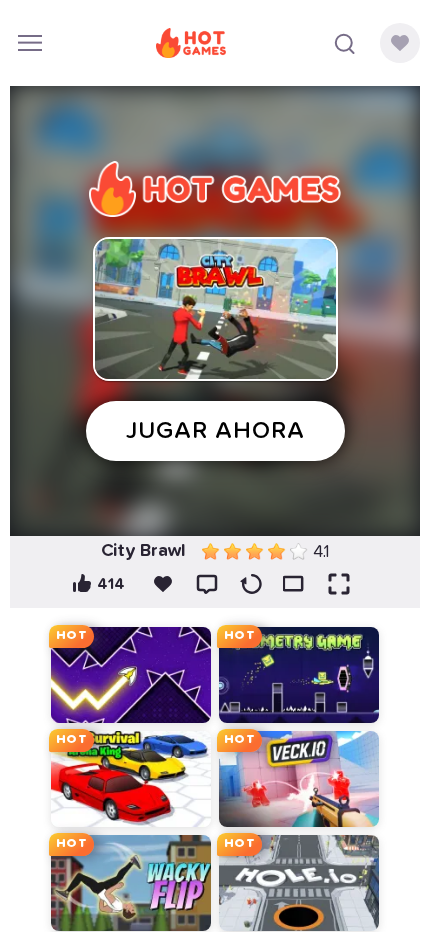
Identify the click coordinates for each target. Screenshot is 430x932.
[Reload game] (251, 584)
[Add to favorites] (163, 584)
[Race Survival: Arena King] (131, 779)
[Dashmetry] (299, 675)
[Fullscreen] (339, 584)
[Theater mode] (295, 584)
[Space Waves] (131, 675)
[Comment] (207, 584)
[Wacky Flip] (131, 883)
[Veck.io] (299, 779)
